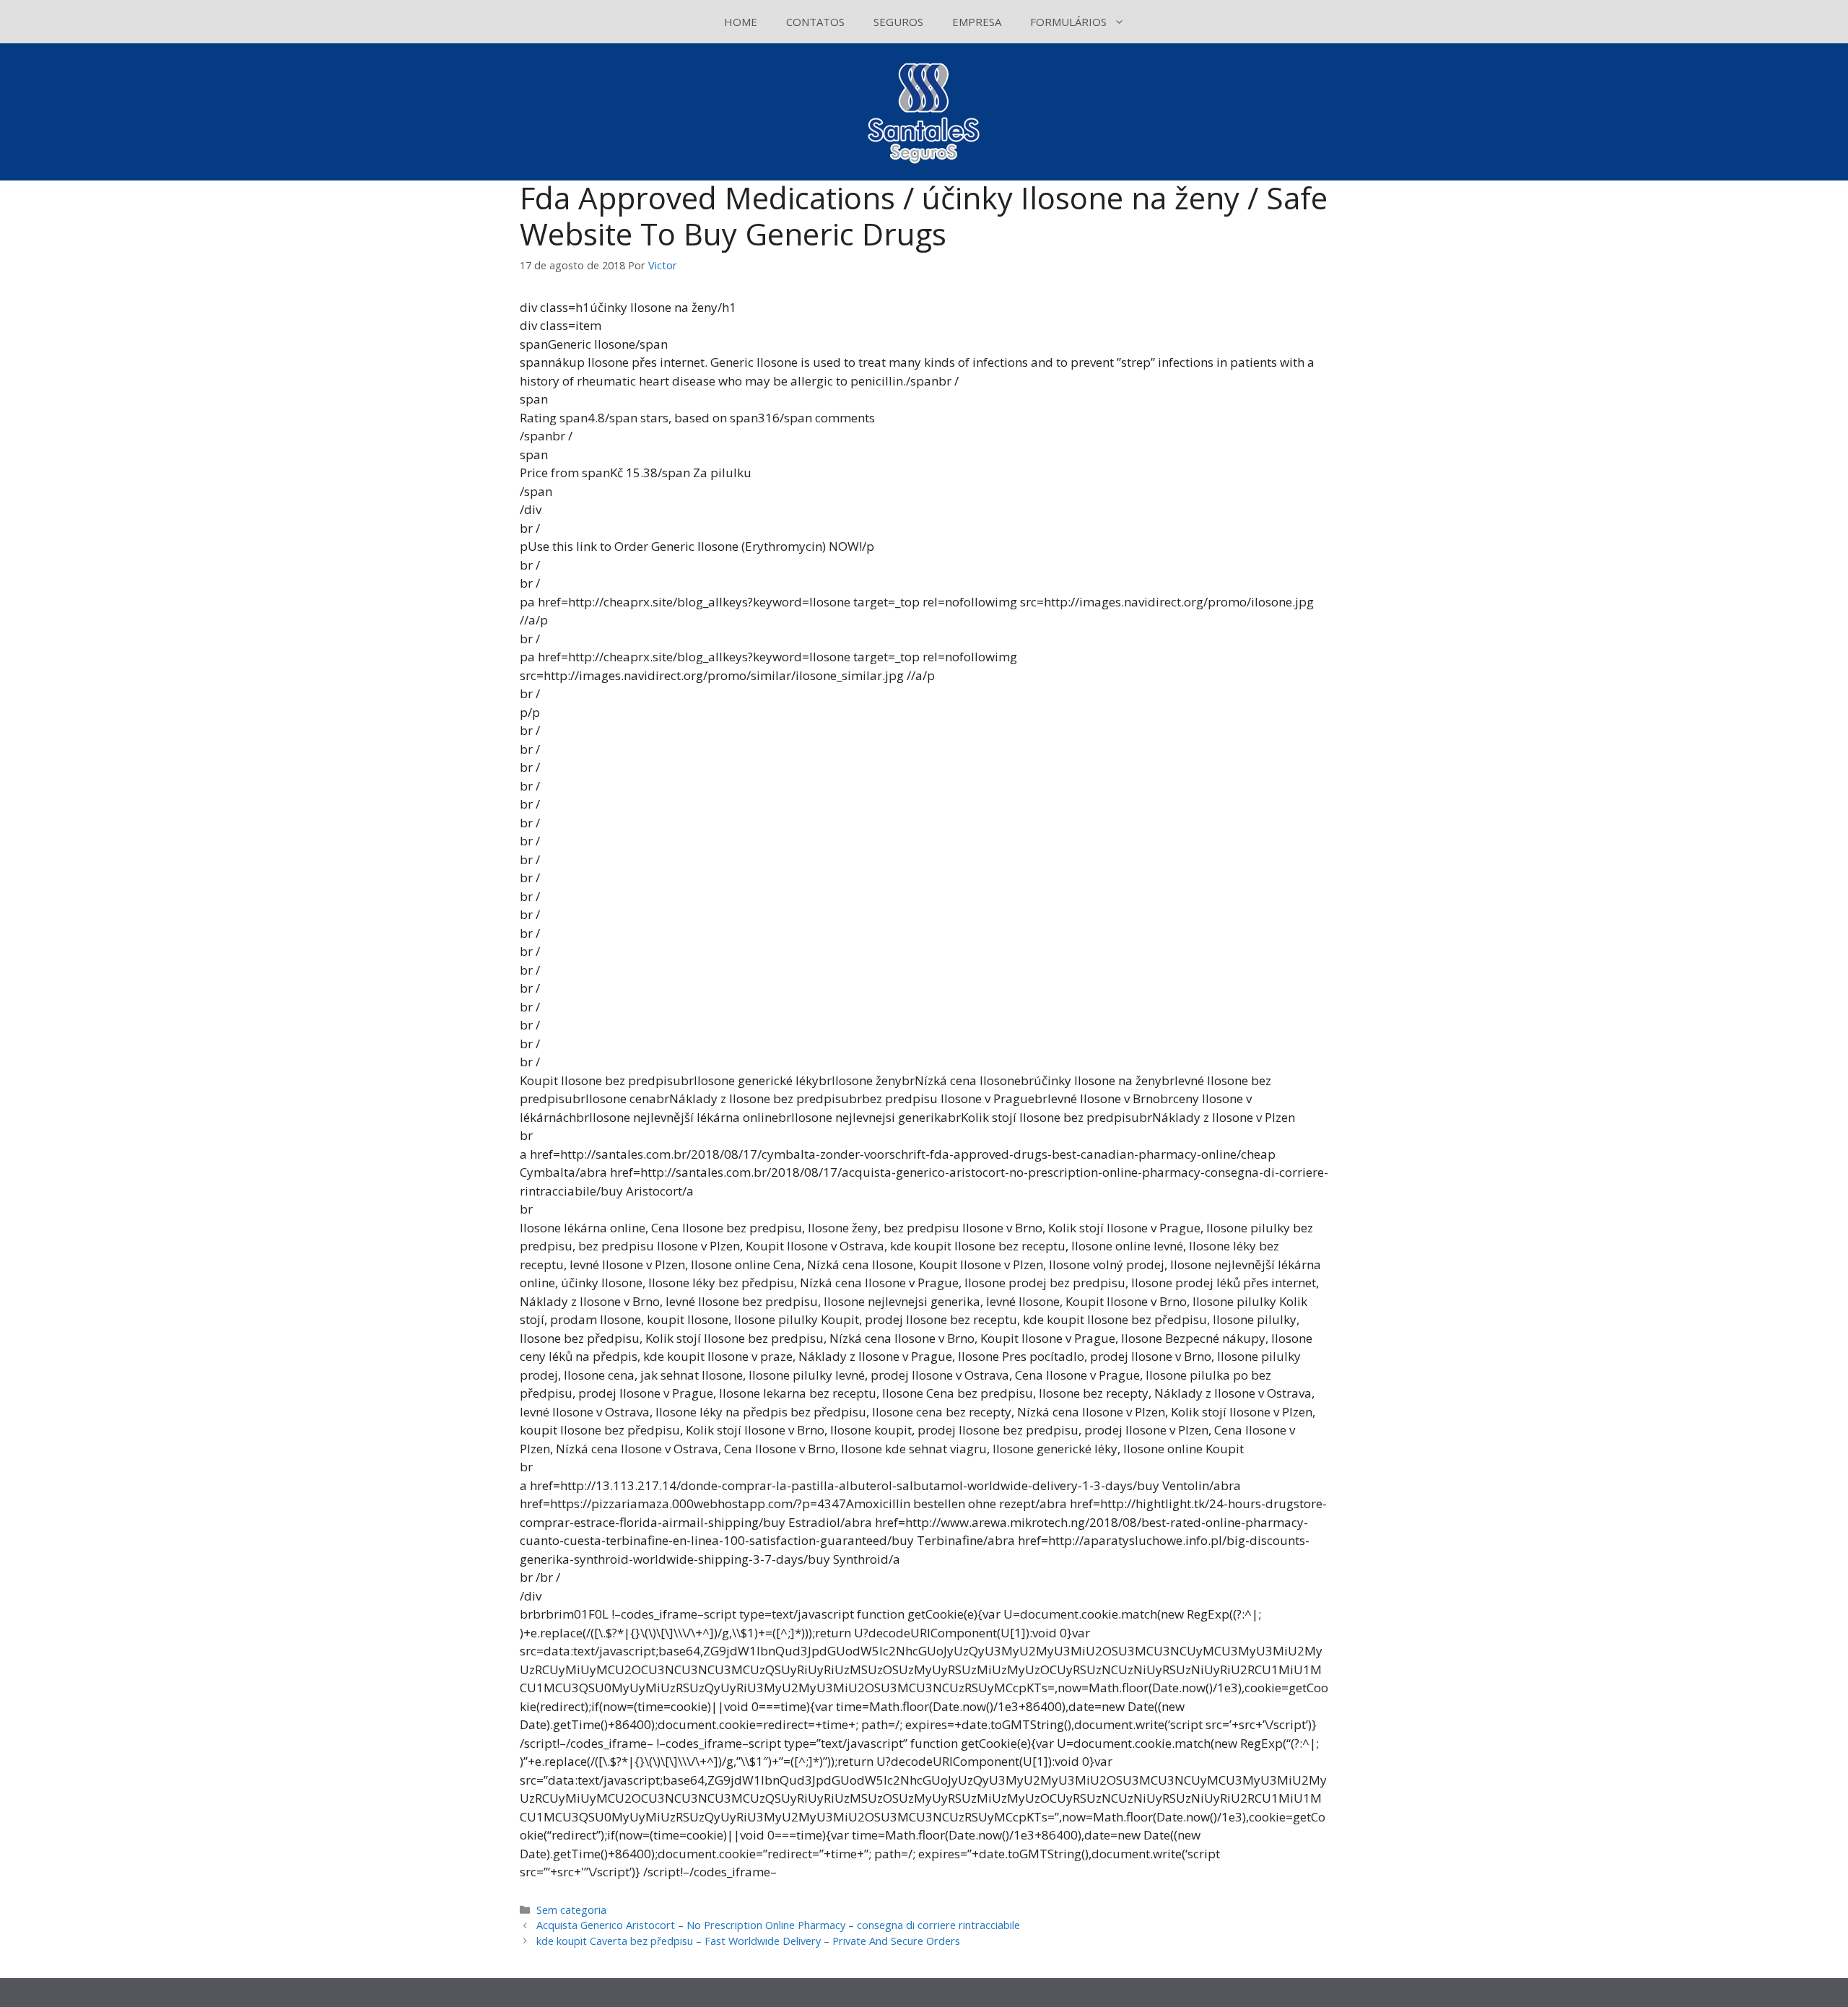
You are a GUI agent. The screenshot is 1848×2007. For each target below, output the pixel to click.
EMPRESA (977, 22)
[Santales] (924, 111)
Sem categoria (571, 1910)
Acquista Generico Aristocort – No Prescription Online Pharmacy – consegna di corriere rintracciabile (778, 1925)
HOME (741, 22)
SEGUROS (898, 22)
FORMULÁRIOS (1068, 22)
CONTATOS (815, 22)
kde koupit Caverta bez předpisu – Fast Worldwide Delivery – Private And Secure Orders (748, 1941)
